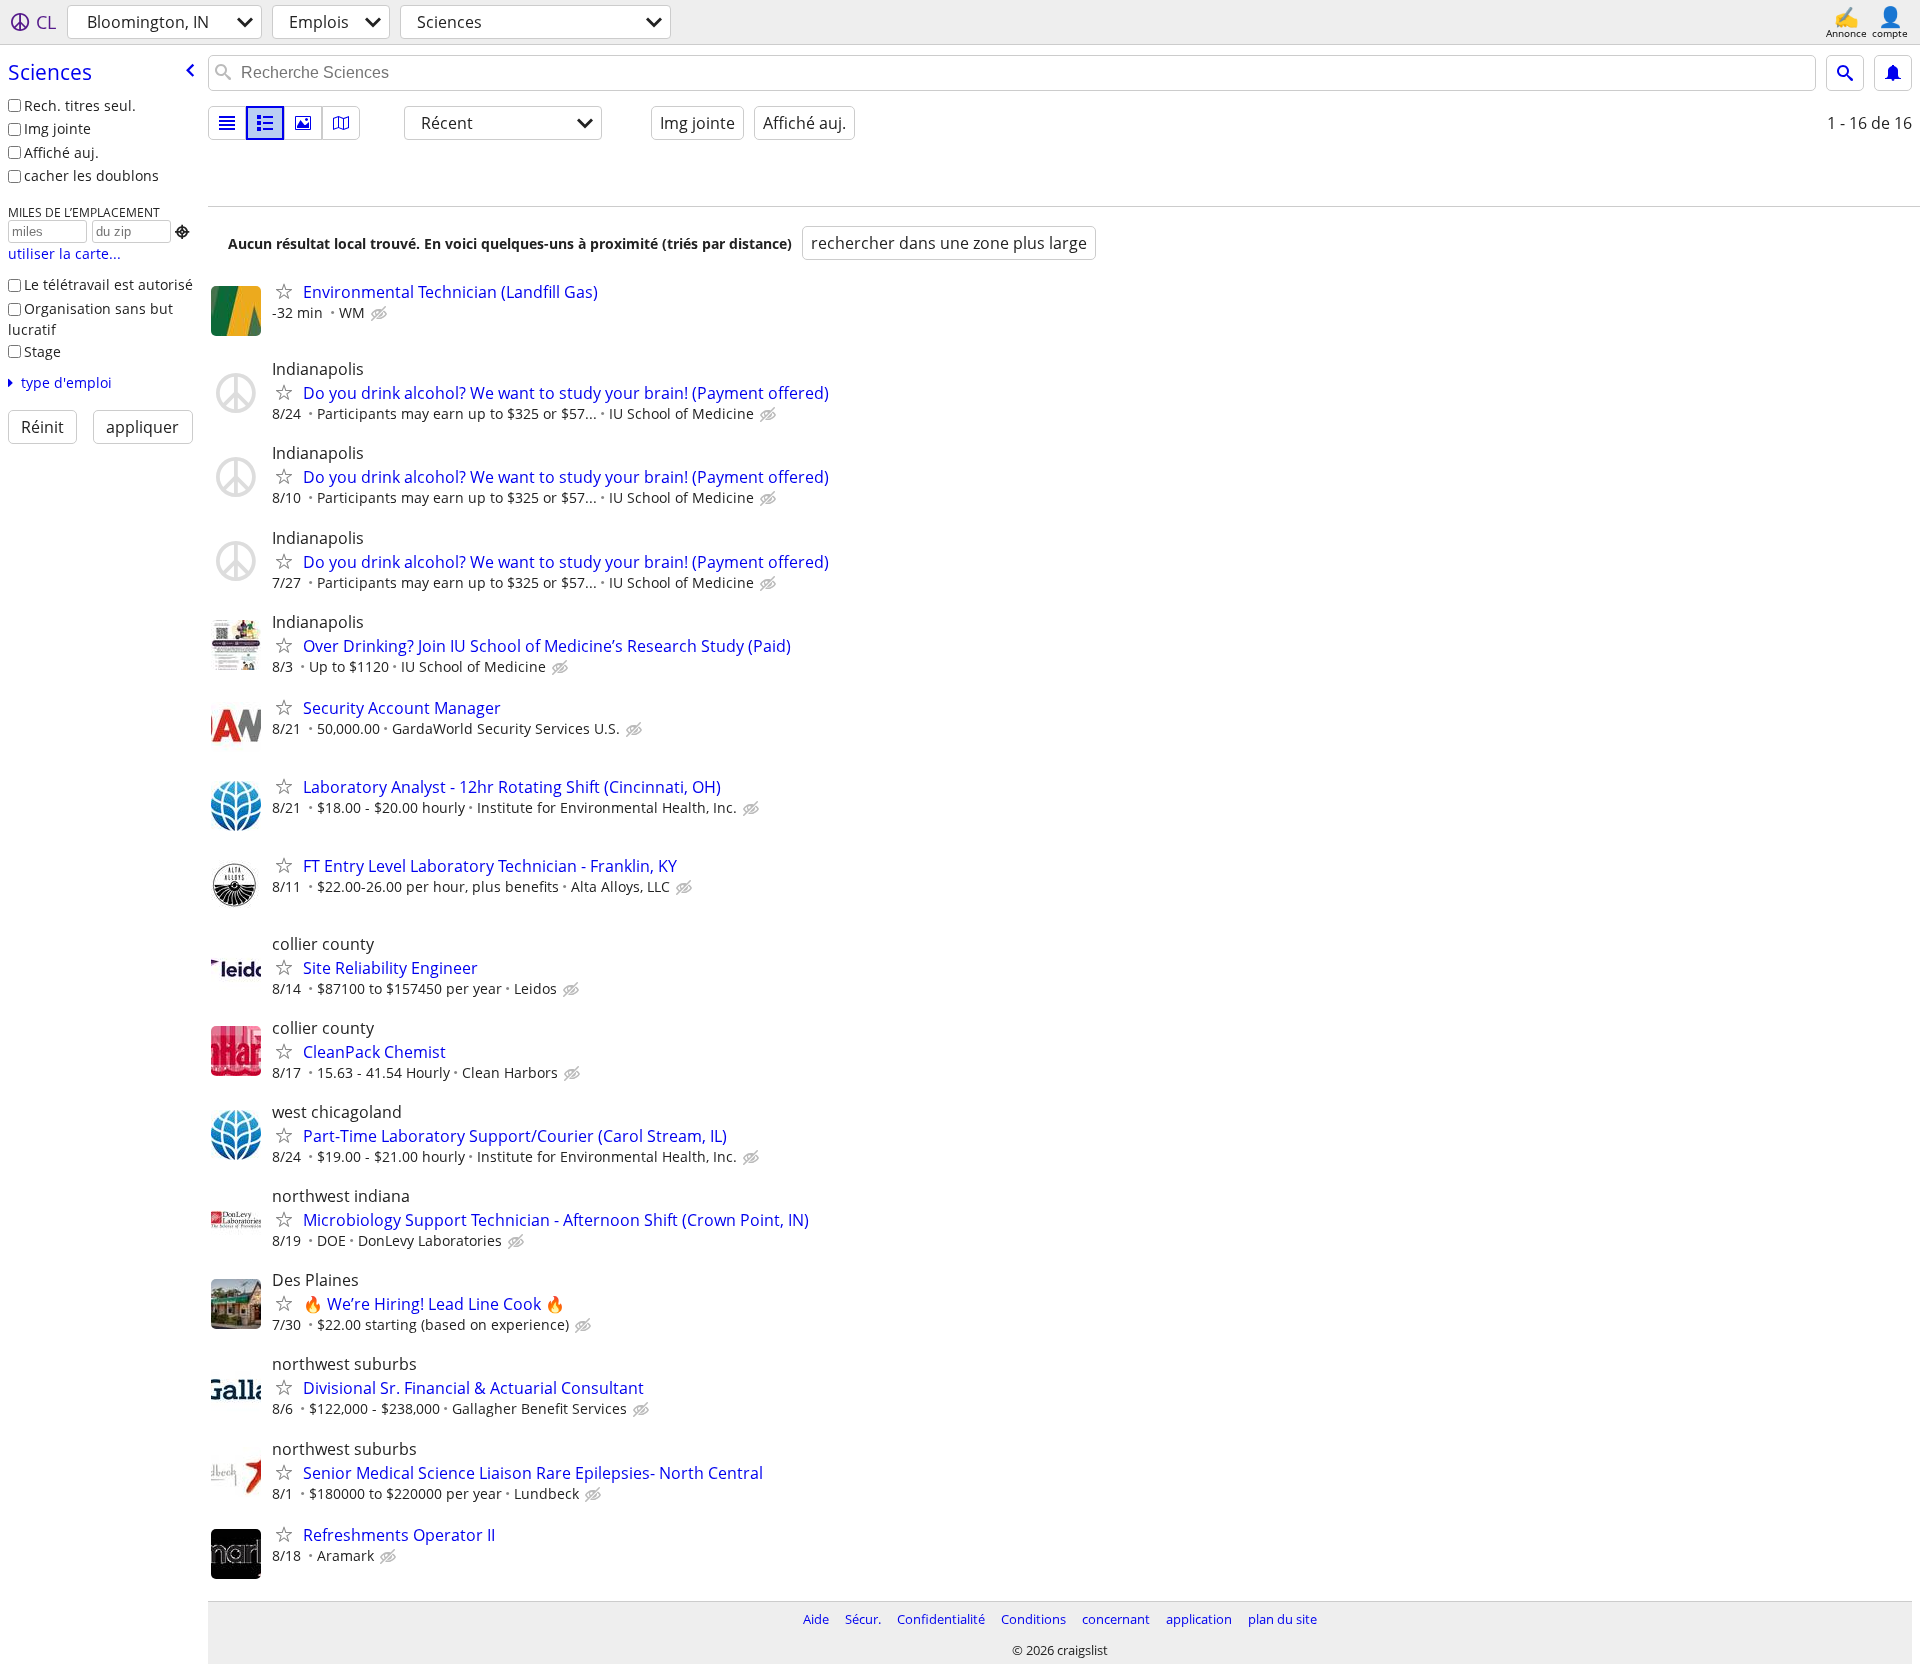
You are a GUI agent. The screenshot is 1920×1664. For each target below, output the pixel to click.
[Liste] (227, 123)
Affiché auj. (61, 152)
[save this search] (1893, 73)
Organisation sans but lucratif (90, 319)
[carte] (341, 123)
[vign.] (265, 123)
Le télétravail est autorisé (108, 284)
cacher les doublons (91, 175)
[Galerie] (303, 123)
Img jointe (57, 128)
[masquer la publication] (381, 314)
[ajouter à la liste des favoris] (284, 291)
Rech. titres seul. (80, 105)
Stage (42, 351)
